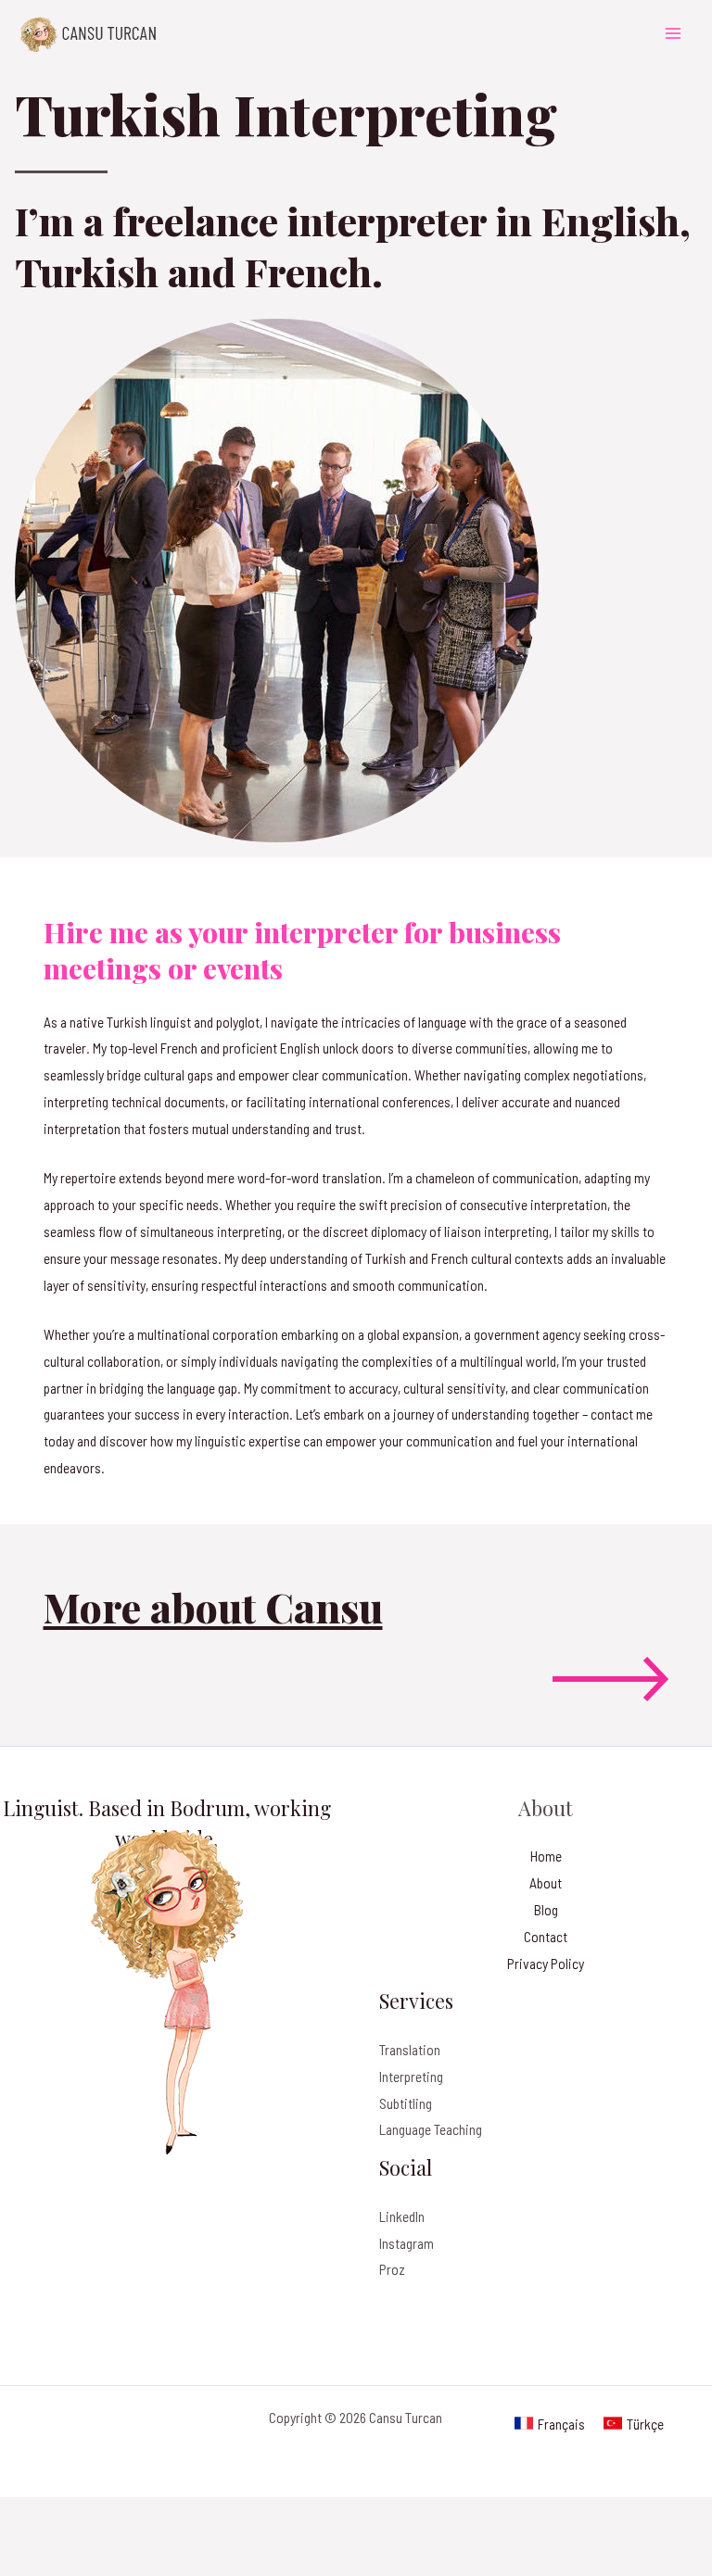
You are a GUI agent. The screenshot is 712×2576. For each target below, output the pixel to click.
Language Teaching (431, 2129)
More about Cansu (213, 1607)
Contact (546, 1936)
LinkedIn (402, 2216)
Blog (546, 1909)
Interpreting (411, 2076)
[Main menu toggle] (674, 33)
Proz (392, 2269)
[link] (550, 2423)
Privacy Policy (546, 1963)
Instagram (407, 2243)
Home (546, 1856)
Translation (410, 2049)
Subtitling (406, 2103)
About (546, 1882)
